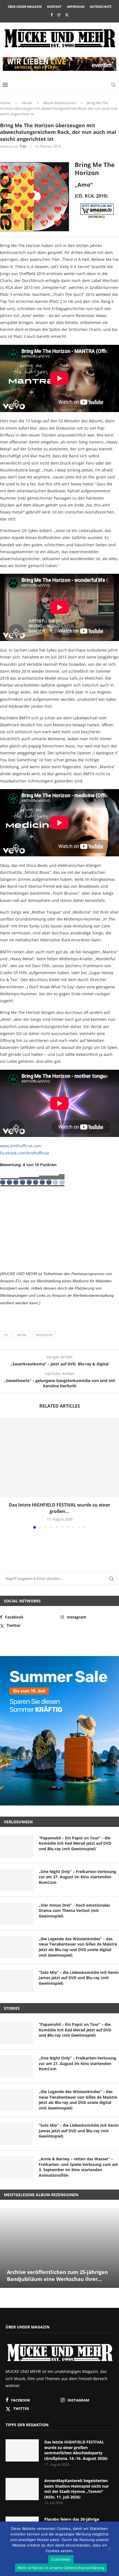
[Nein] (109, 2549)
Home (5, 103)
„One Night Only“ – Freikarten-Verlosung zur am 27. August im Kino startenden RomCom (77, 1877)
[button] (5, 1473)
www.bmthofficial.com (21, 1146)
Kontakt (54, 7)
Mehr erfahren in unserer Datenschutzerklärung (61, 2568)
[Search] (113, 85)
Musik (27, 103)
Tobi (23, 146)
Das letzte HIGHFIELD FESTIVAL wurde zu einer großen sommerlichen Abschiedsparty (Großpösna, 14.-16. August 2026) (76, 2450)
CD (6, 1335)
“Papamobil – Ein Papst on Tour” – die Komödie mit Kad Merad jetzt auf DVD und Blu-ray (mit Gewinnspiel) (75, 1843)
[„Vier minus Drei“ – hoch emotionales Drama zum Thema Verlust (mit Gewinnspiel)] (17, 1914)
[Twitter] (67, 15)
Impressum (76, 7)
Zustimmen (61, 2559)
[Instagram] (59, 15)
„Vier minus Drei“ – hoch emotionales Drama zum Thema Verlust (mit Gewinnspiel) (74, 1911)
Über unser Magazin (25, 7)
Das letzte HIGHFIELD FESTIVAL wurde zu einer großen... (59, 1508)
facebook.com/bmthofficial (24, 1153)
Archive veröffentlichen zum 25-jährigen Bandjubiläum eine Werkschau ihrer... (57, 2275)
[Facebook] (52, 15)
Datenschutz (100, 7)
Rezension (44, 1335)
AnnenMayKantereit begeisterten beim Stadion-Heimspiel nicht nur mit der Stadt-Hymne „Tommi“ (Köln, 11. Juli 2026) (77, 2489)
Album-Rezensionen (59, 103)
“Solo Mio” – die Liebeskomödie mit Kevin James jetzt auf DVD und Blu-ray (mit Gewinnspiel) (79, 1978)
